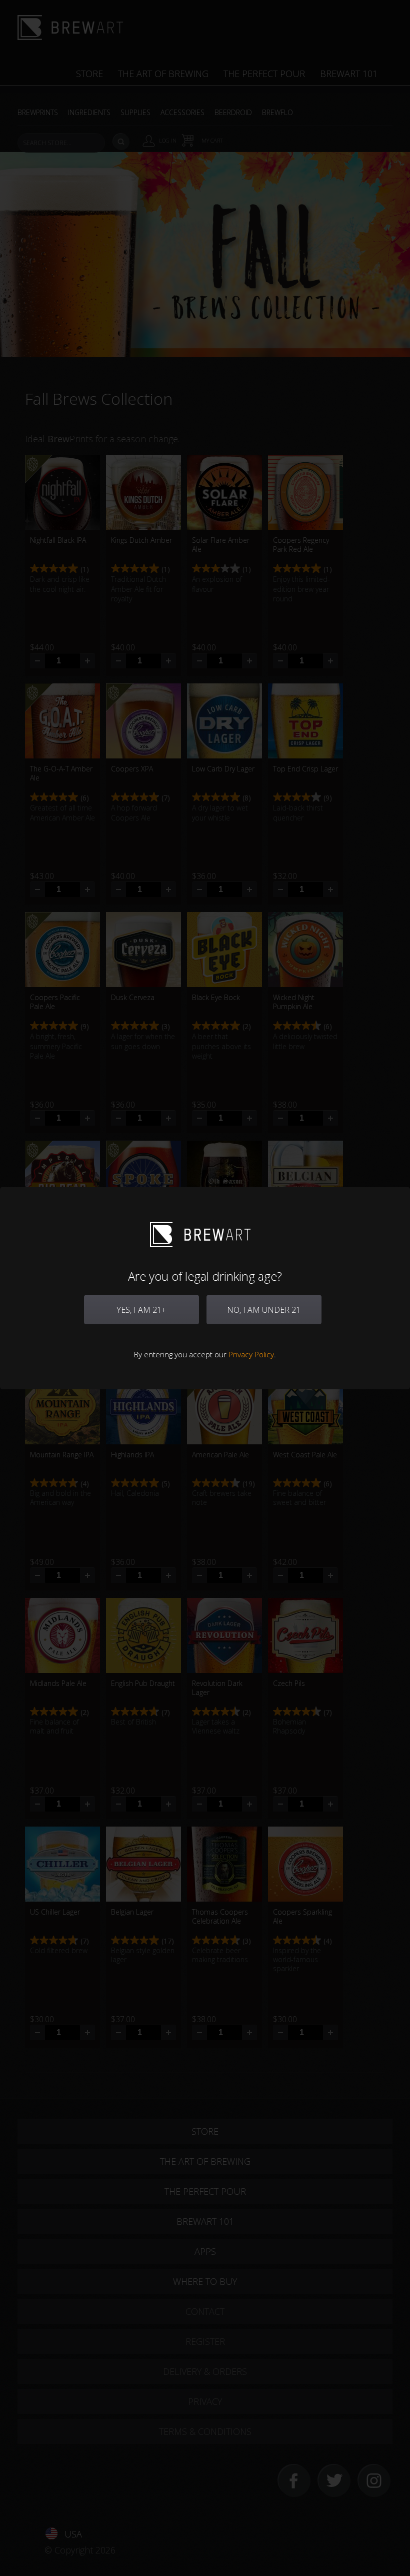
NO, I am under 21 (264, 1310)
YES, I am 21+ (141, 1310)
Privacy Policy (251, 1354)
